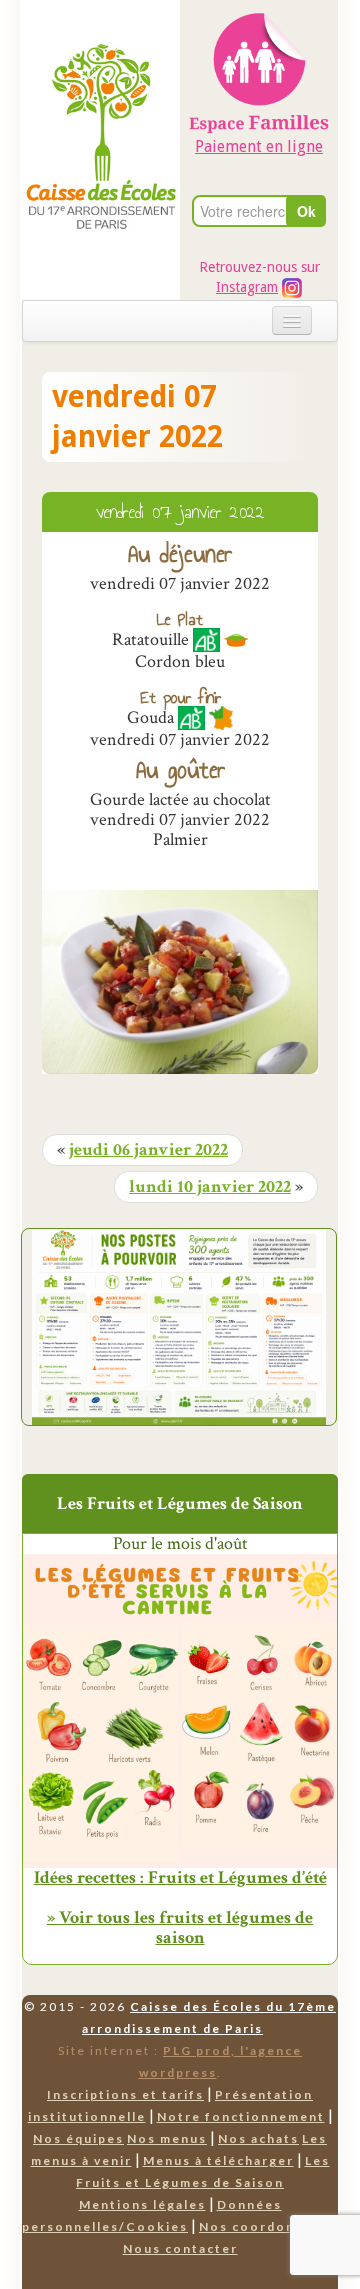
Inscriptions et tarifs (125, 2094)
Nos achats (258, 2138)
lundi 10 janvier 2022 (210, 1187)
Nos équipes (78, 2138)
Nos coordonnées (264, 2226)
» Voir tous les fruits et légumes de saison (180, 1927)
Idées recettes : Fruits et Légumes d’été (180, 1878)
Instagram (247, 287)
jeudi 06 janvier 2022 (148, 1150)
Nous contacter (180, 2248)
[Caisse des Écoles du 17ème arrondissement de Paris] (101, 95)
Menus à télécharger (218, 2160)
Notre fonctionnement (241, 2116)
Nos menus (167, 2138)
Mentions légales (142, 2204)
